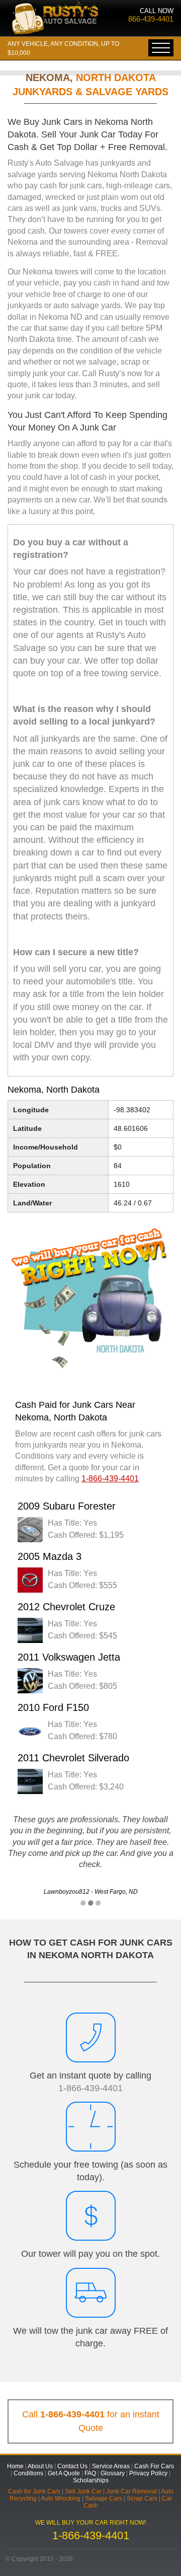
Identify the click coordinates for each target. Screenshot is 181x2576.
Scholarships (91, 2480)
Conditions (28, 2473)
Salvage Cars (104, 2498)
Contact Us (72, 2466)
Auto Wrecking (61, 2498)
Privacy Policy (148, 2473)
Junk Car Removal (131, 2491)
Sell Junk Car (83, 2491)
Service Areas (111, 2466)
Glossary (113, 2473)
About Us (40, 2466)
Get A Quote (64, 2473)
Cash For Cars (154, 2466)
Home (15, 2466)
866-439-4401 (151, 19)
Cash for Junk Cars (34, 2491)
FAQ (90, 2473)
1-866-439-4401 (90, 2088)
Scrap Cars (142, 2498)
